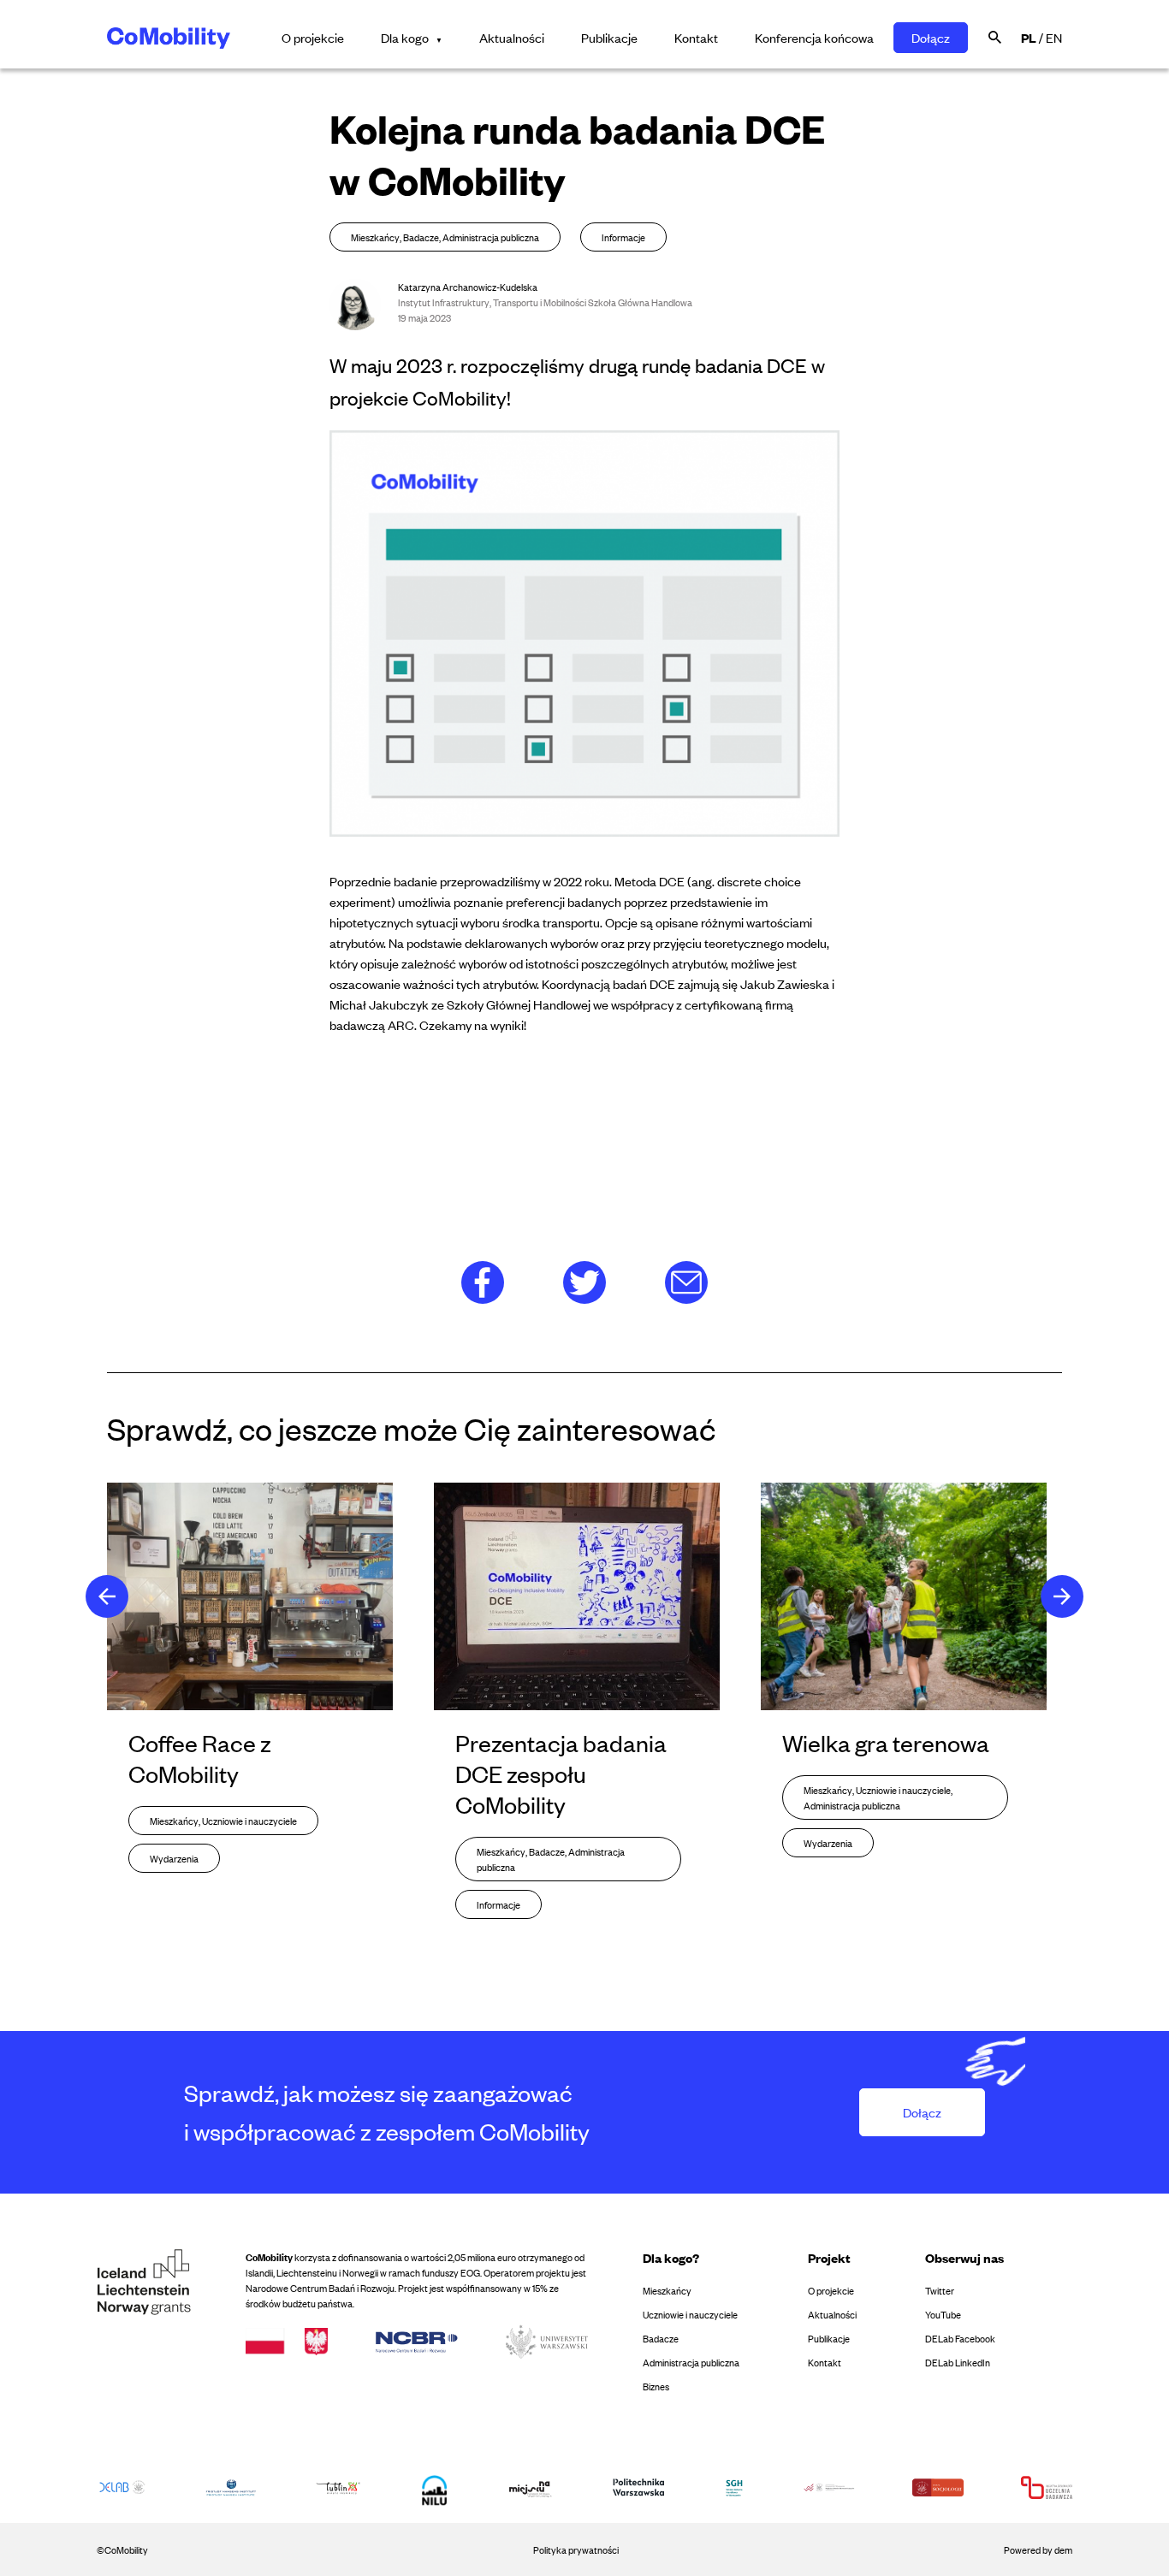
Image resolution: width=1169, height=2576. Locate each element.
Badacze (661, 2338)
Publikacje (609, 37)
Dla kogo (405, 37)
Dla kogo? (671, 2257)
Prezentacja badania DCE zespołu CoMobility (561, 1774)
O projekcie (313, 37)
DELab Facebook (960, 2338)
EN (1054, 37)
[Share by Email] (686, 1280)
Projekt (829, 2257)
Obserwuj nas (964, 2257)
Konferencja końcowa (814, 37)
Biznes (656, 2386)
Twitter (940, 2290)
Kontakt (696, 37)
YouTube (943, 2314)
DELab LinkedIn (958, 2362)
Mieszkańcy (667, 2290)
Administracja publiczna (691, 2362)
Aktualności (512, 37)
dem (1063, 2549)
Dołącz (931, 37)
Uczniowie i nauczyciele (690, 2314)
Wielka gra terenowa (886, 1743)
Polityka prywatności (576, 2549)
